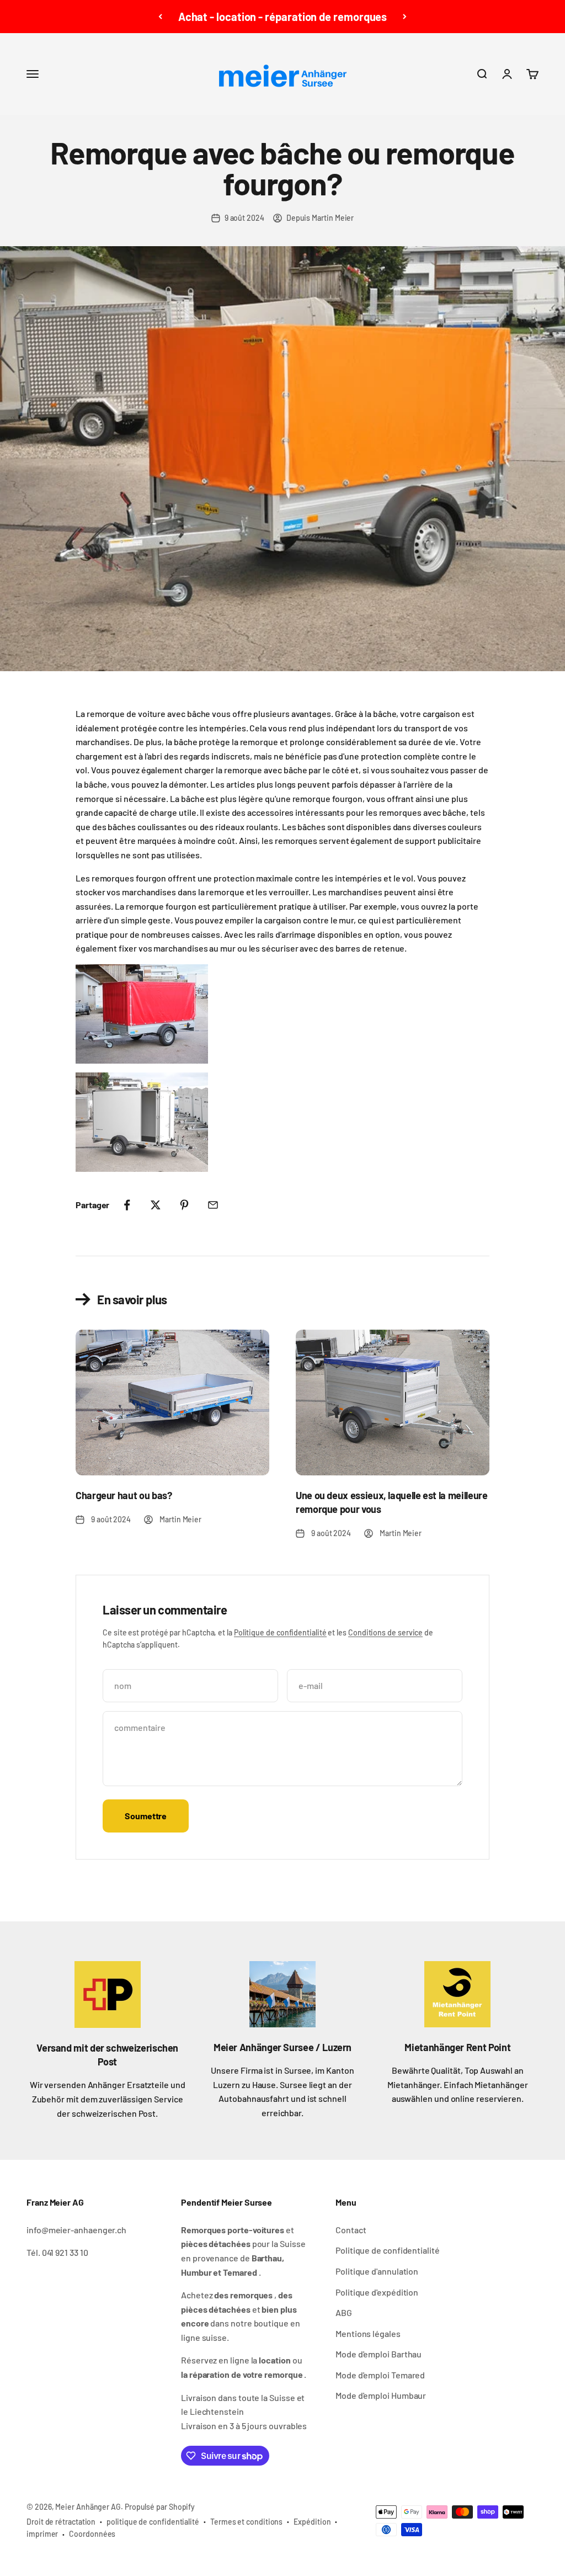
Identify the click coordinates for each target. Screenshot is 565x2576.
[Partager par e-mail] (213, 1205)
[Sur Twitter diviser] (156, 1205)
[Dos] (160, 17)
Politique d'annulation (377, 2271)
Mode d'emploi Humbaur (381, 2395)
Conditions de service (385, 1632)
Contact (351, 2230)
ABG (344, 2312)
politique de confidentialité (153, 2522)
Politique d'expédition (377, 2292)
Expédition (312, 2522)
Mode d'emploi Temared (380, 2375)
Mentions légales (368, 2333)
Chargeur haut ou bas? (124, 1495)
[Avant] (405, 17)
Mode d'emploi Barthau (379, 2354)
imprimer (42, 2534)
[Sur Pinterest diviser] (184, 1205)
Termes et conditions (246, 2522)
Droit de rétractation (61, 2522)
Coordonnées (92, 2534)
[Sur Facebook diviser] (127, 1205)
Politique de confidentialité (280, 1632)
